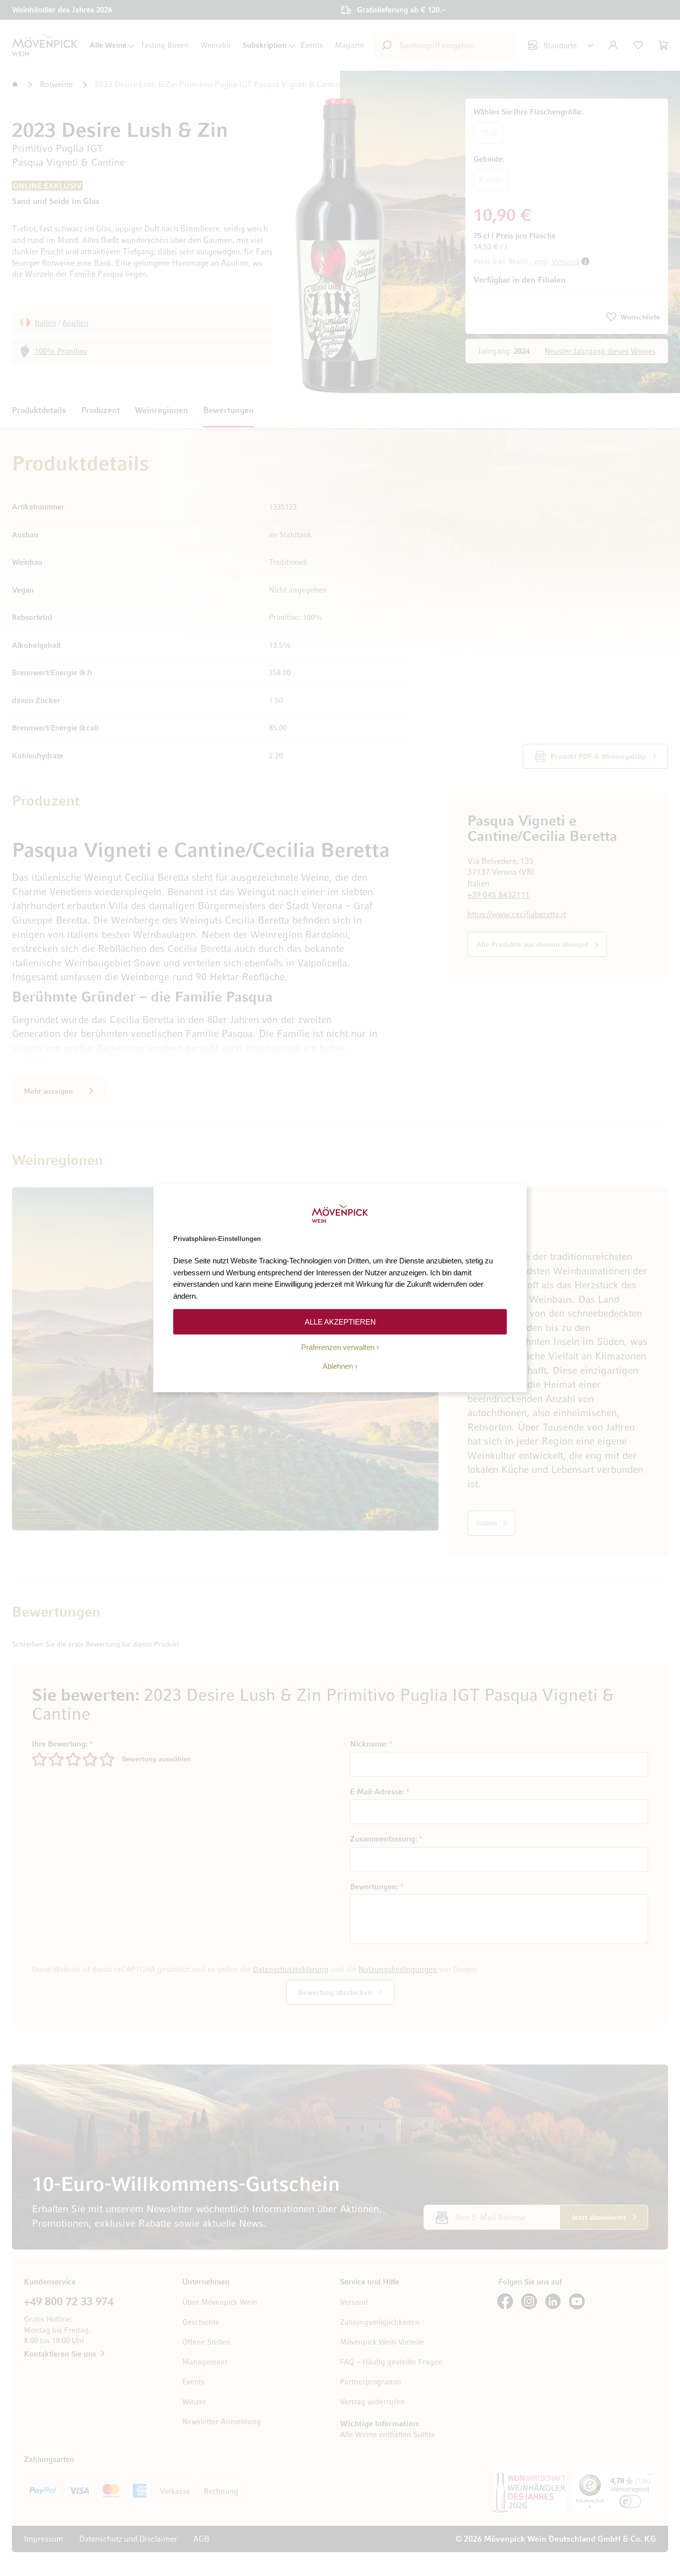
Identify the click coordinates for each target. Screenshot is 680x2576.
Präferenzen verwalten (338, 1347)
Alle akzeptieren (340, 1321)
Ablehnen (338, 1366)
